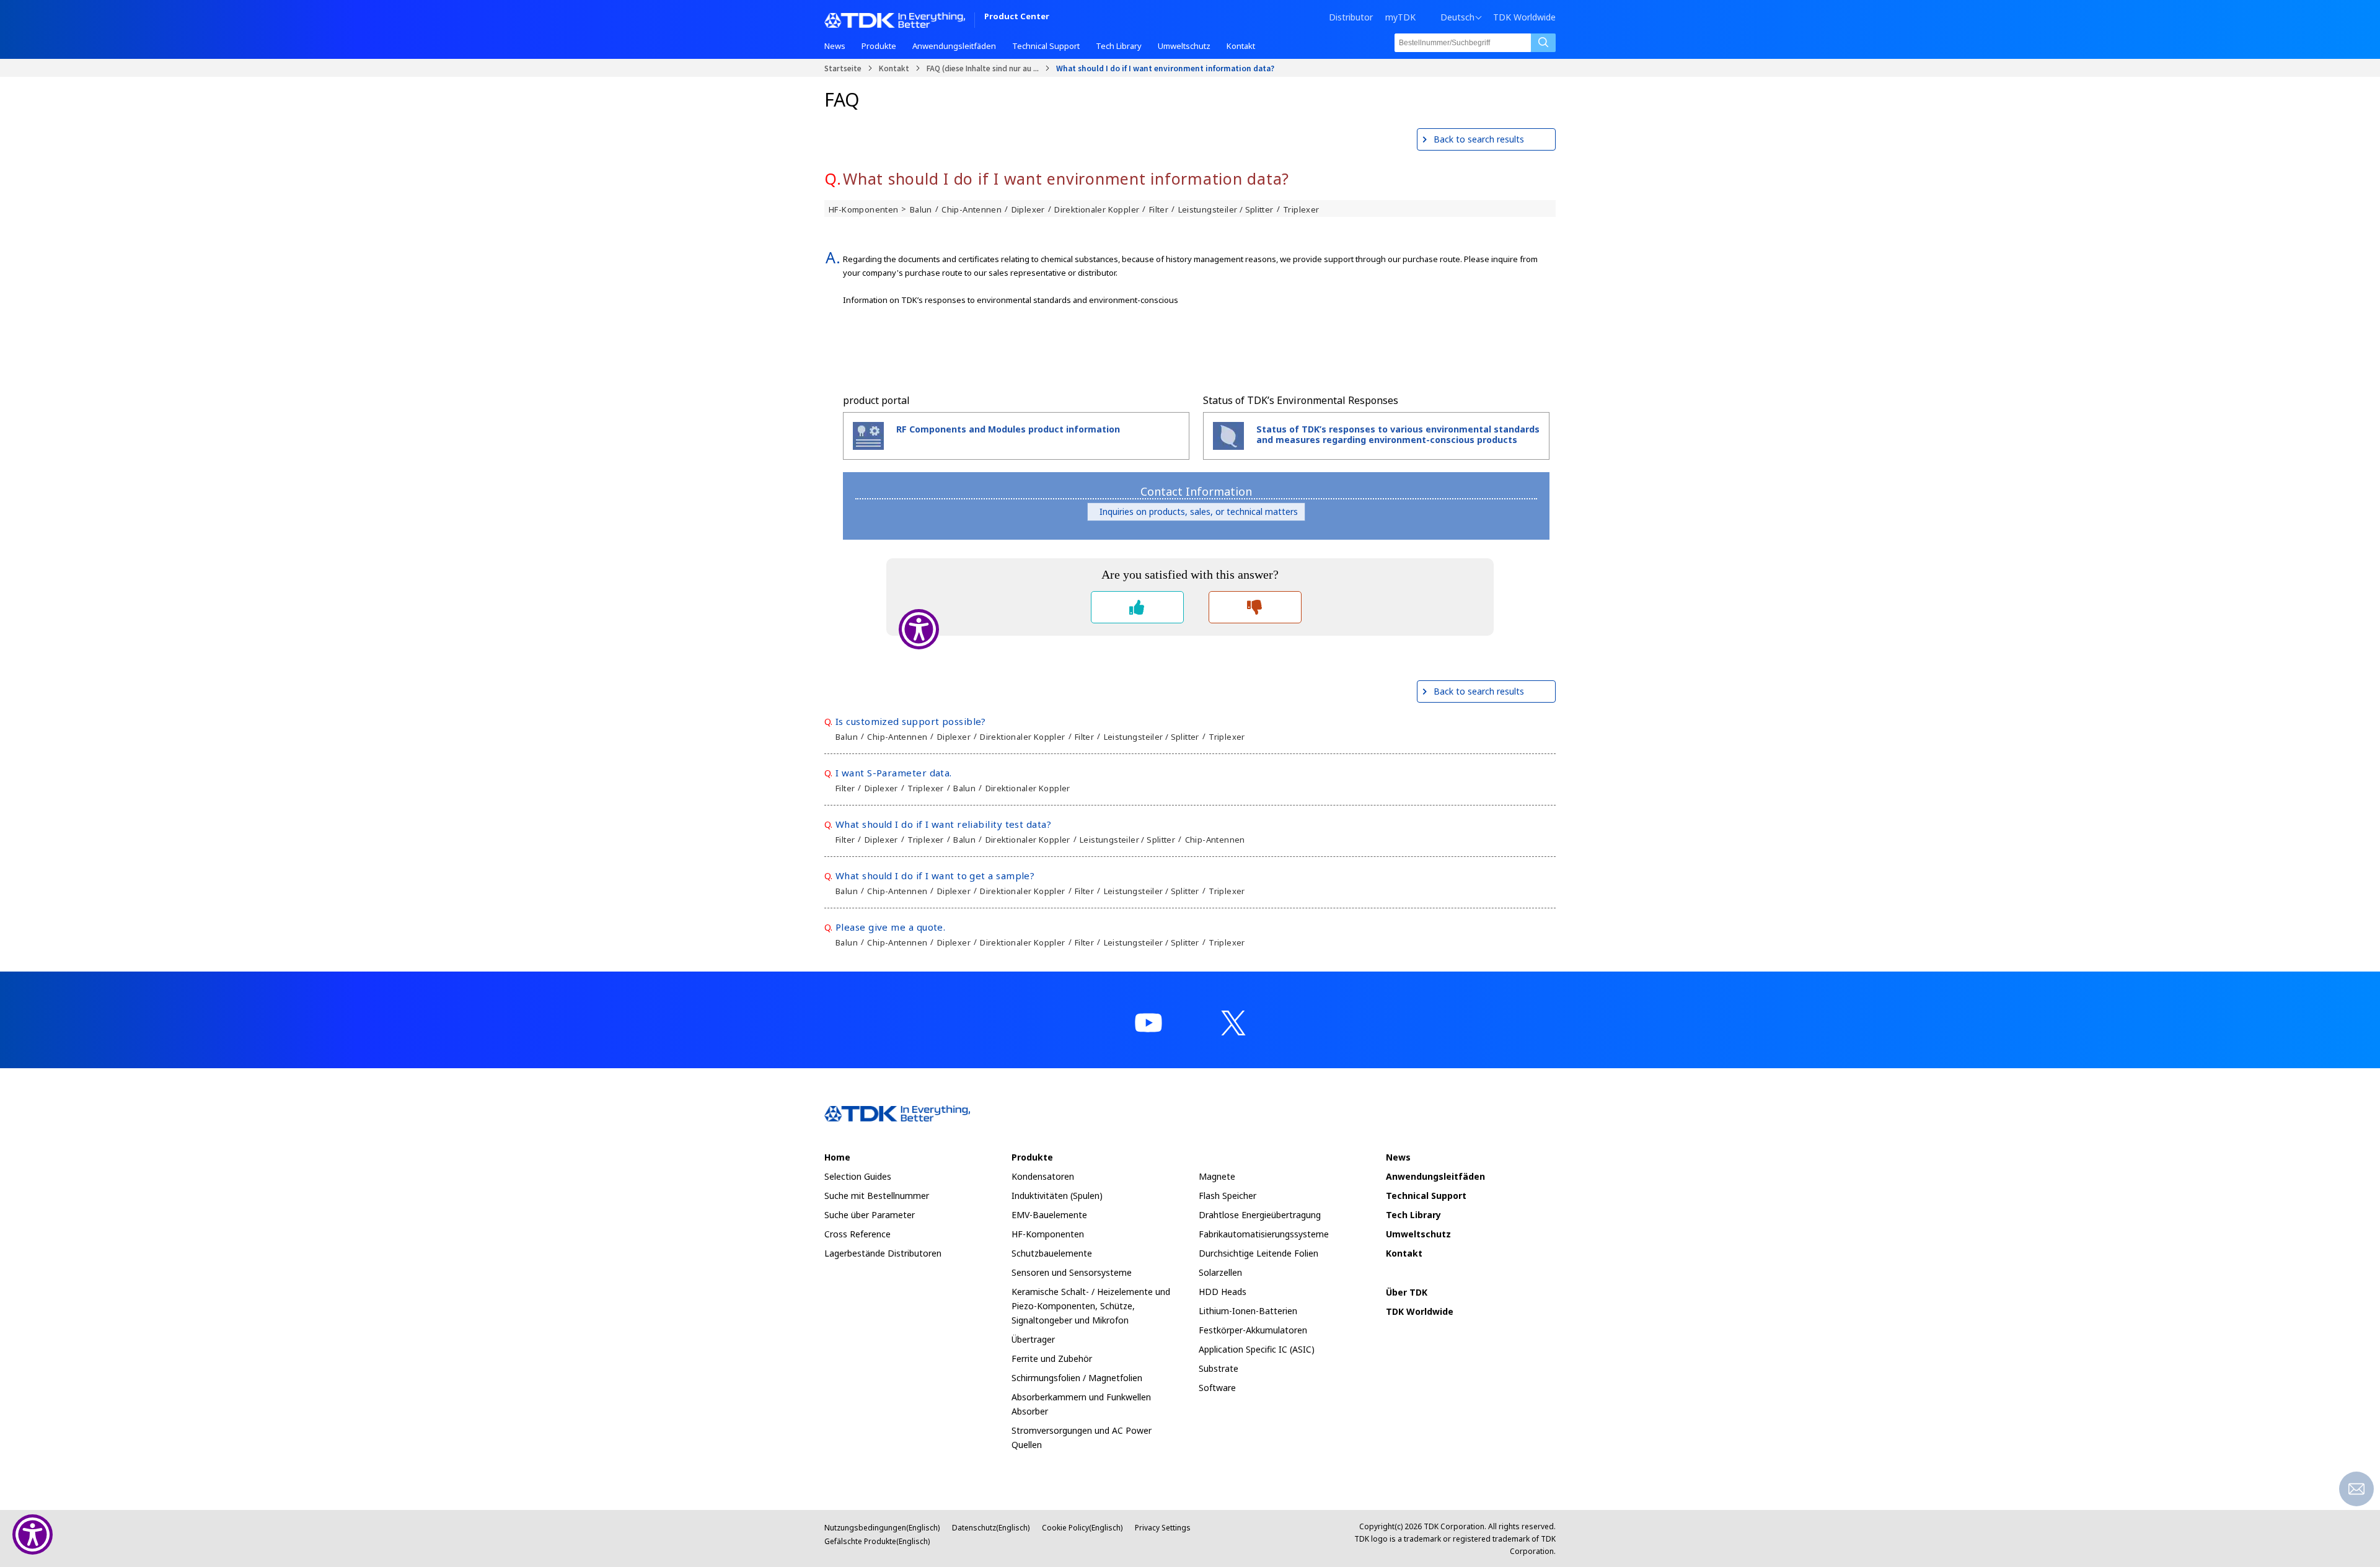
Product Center (1017, 17)
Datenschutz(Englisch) (991, 1528)
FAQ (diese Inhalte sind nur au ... (983, 68)
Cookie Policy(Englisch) (1082, 1528)
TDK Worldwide (1524, 17)
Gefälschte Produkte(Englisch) (877, 1541)
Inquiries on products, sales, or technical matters (1196, 511)
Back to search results (1479, 139)
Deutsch (1457, 17)
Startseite (843, 68)
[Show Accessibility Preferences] (33, 1534)
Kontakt (894, 68)
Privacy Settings (1163, 1528)
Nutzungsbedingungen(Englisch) (882, 1528)
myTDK (1400, 17)
